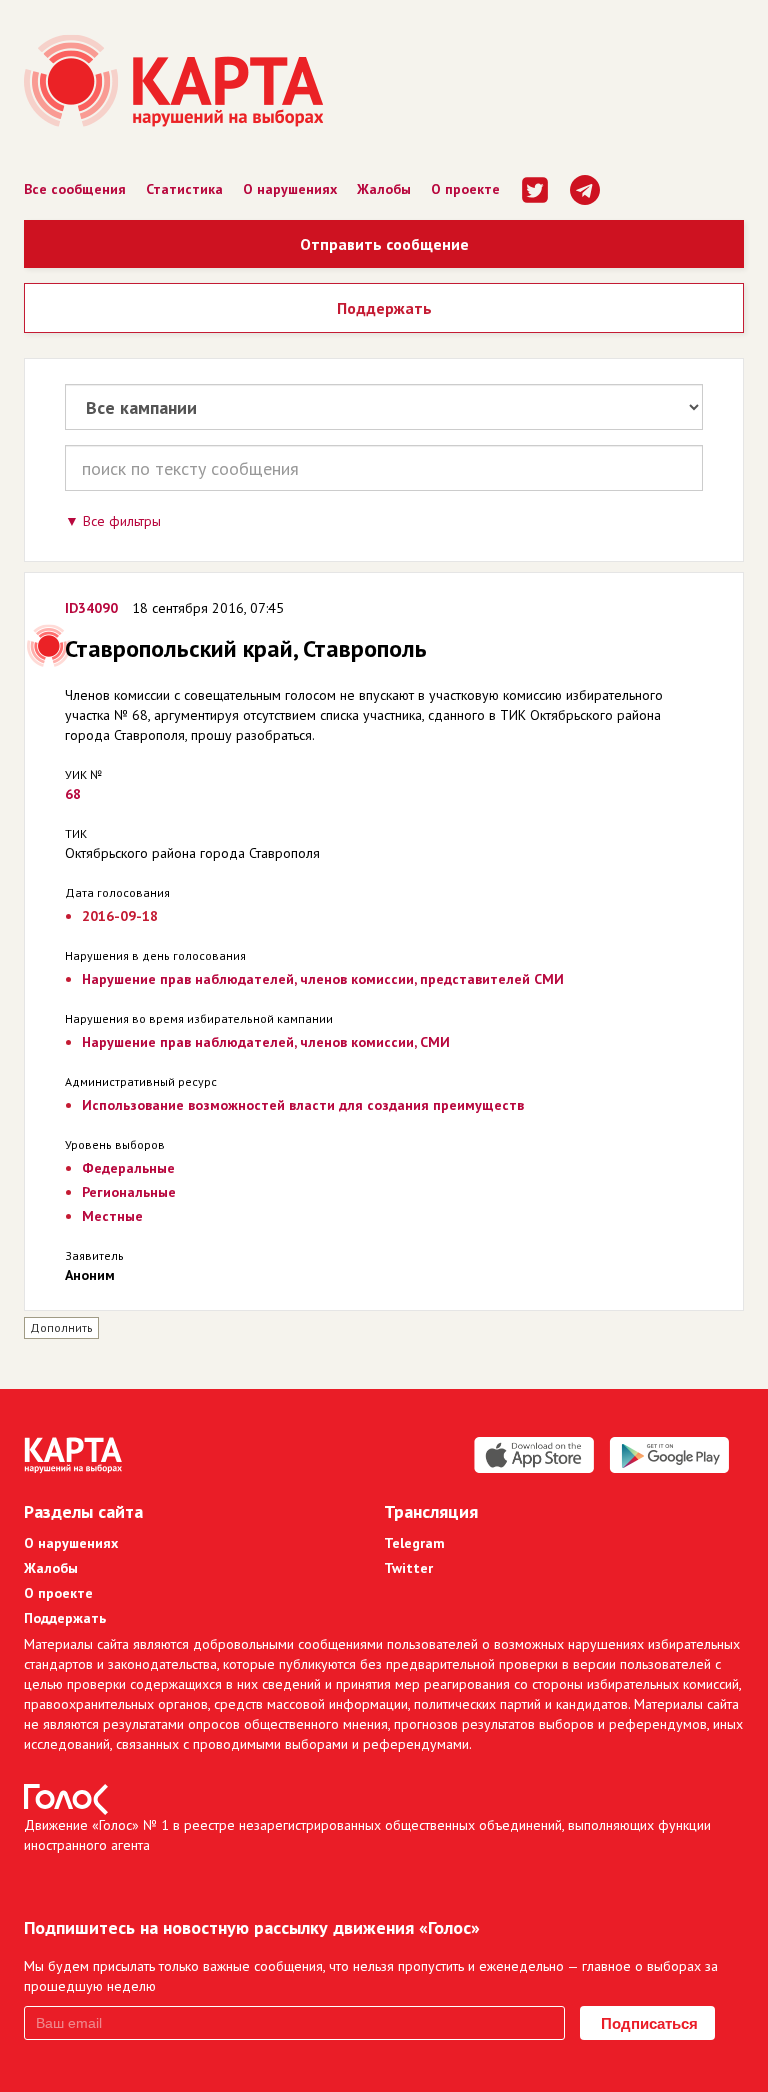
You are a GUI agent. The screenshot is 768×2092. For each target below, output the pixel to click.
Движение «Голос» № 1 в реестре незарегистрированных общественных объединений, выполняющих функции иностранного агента (367, 1835)
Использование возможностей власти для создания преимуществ (303, 1105)
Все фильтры (122, 521)
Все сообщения (75, 189)
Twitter (408, 1568)
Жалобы (384, 189)
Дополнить (61, 1327)
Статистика (184, 189)
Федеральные (128, 1168)
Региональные (129, 1192)
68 (73, 794)
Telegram (414, 1543)
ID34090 (91, 608)
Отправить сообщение (384, 244)
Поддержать (384, 308)
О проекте (465, 189)
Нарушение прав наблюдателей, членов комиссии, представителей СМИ (323, 979)
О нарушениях (290, 189)
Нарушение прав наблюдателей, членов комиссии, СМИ (266, 1042)
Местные (112, 1216)
